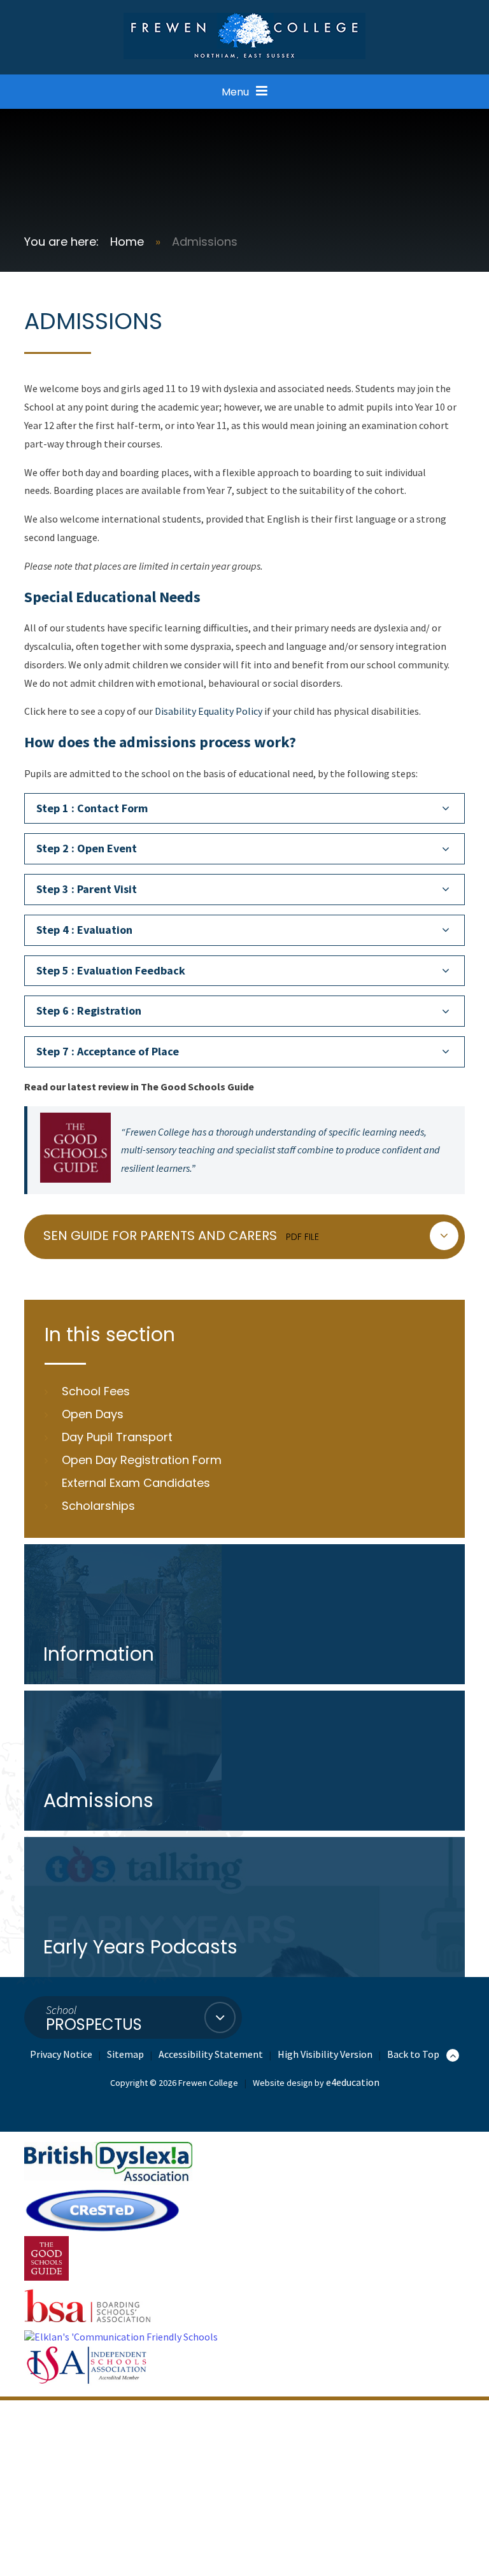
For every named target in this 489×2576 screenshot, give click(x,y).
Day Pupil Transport (117, 1437)
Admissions (205, 242)
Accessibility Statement (211, 2054)
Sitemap (125, 2054)
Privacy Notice (61, 2054)
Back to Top (414, 2054)
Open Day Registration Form (142, 1460)
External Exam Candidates (136, 1483)
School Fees (96, 1391)
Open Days (93, 1414)
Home (127, 242)
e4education (353, 2082)
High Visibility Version (325, 2054)
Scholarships (98, 1506)
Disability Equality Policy (209, 711)
